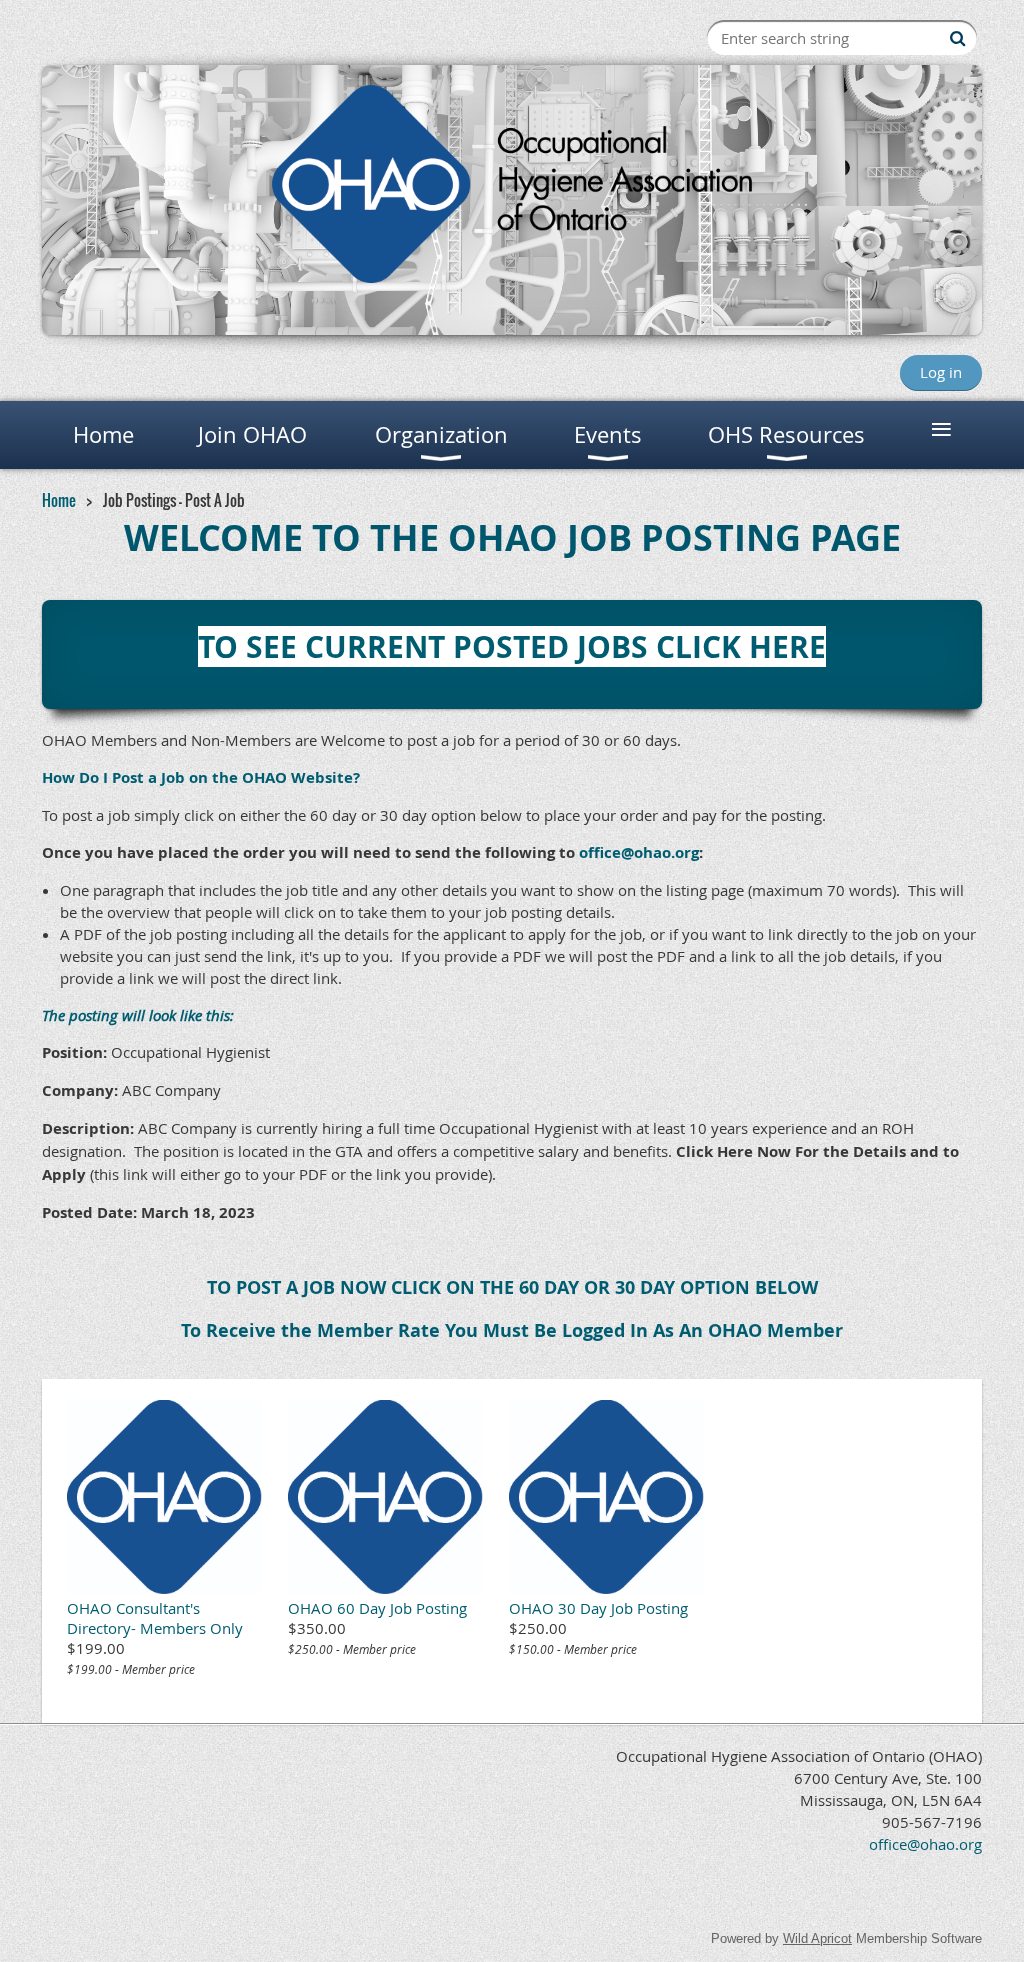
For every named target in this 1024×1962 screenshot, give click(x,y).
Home (59, 500)
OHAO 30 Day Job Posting (598, 1608)
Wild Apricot (817, 1938)
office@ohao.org (639, 852)
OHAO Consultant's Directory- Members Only (155, 1618)
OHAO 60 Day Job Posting (377, 1608)
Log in (941, 372)
